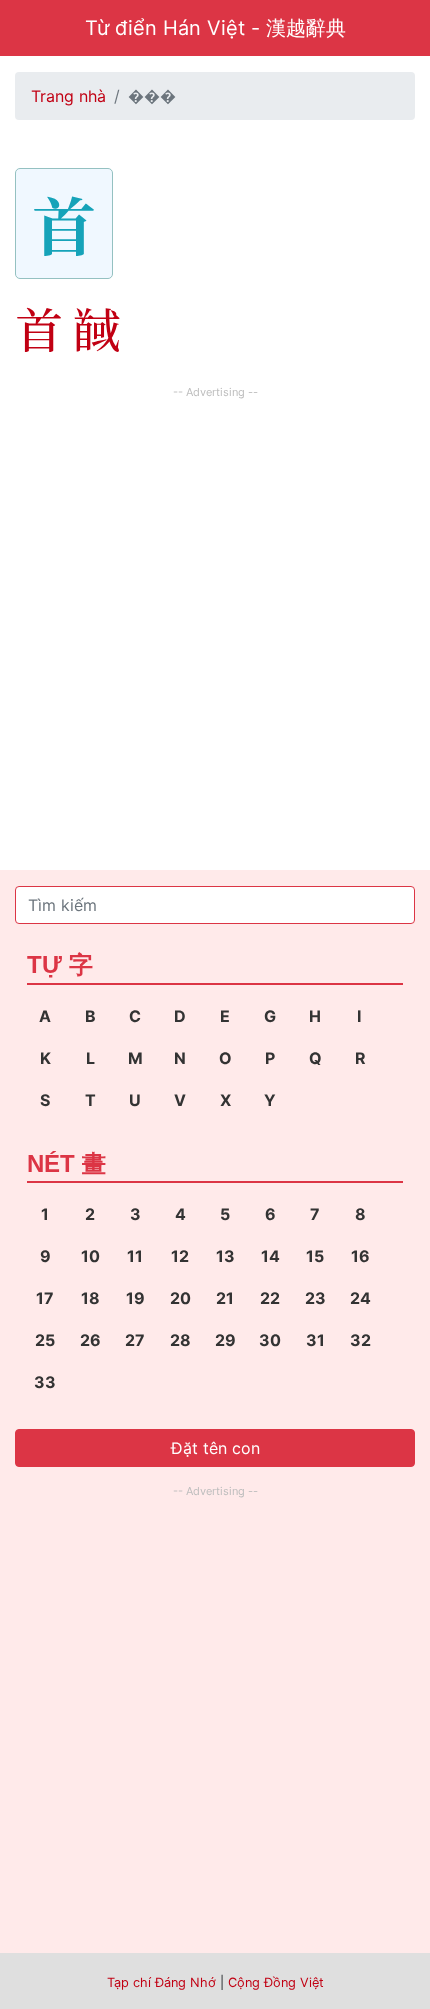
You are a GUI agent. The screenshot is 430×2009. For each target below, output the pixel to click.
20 (180, 1298)
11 (135, 1256)
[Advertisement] (215, 619)
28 (180, 1340)
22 (270, 1298)
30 (270, 1340)
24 (360, 1298)
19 (135, 1298)
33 (45, 1382)
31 (315, 1340)
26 (90, 1340)
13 (225, 1256)
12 (180, 1256)
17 (45, 1298)
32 (360, 1340)
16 (360, 1256)
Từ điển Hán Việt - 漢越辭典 (215, 28)
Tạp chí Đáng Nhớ (161, 1982)
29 (225, 1340)
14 (270, 1256)
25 (45, 1340)
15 (315, 1256)
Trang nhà (68, 96)
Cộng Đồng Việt (276, 1982)
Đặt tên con (215, 1448)
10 (90, 1256)
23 (315, 1298)
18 (90, 1298)
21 (225, 1298)
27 (135, 1340)
